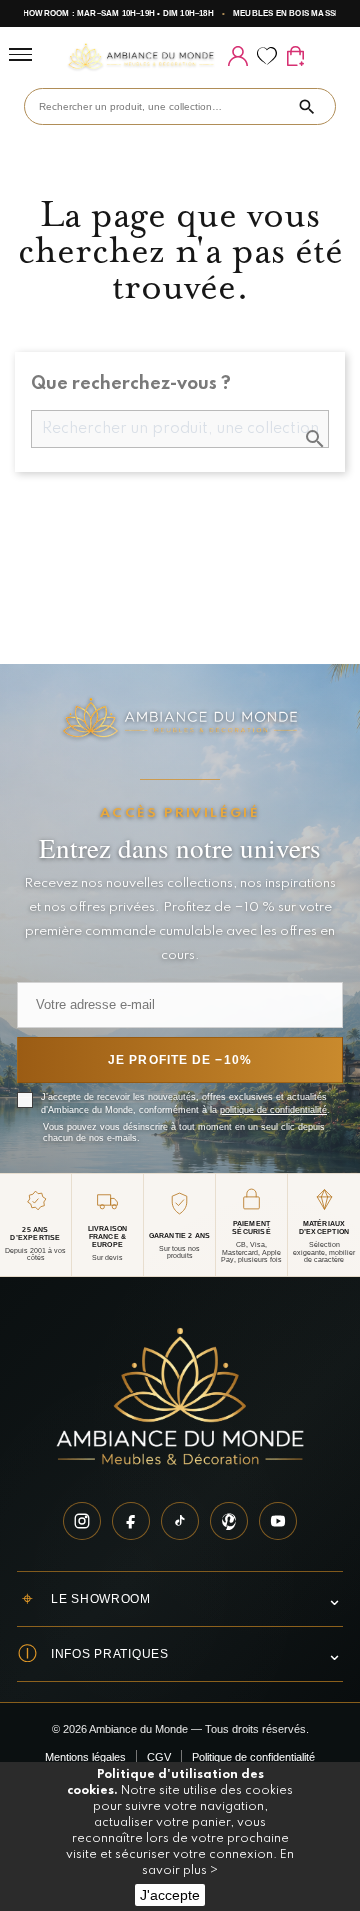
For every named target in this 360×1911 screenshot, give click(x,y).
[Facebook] (131, 1521)
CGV (159, 1757)
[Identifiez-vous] (237, 56)
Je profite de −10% (180, 1060)
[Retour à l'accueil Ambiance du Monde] (180, 1398)
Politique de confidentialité (253, 1757)
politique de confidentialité (273, 1110)
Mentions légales (85, 1757)
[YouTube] (278, 1521)
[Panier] (295, 56)
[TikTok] (180, 1521)
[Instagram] (82, 1521)
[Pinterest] (229, 1521)
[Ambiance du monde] (141, 56)
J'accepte (170, 1895)
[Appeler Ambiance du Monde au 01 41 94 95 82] (324, 56)
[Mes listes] (266, 56)
